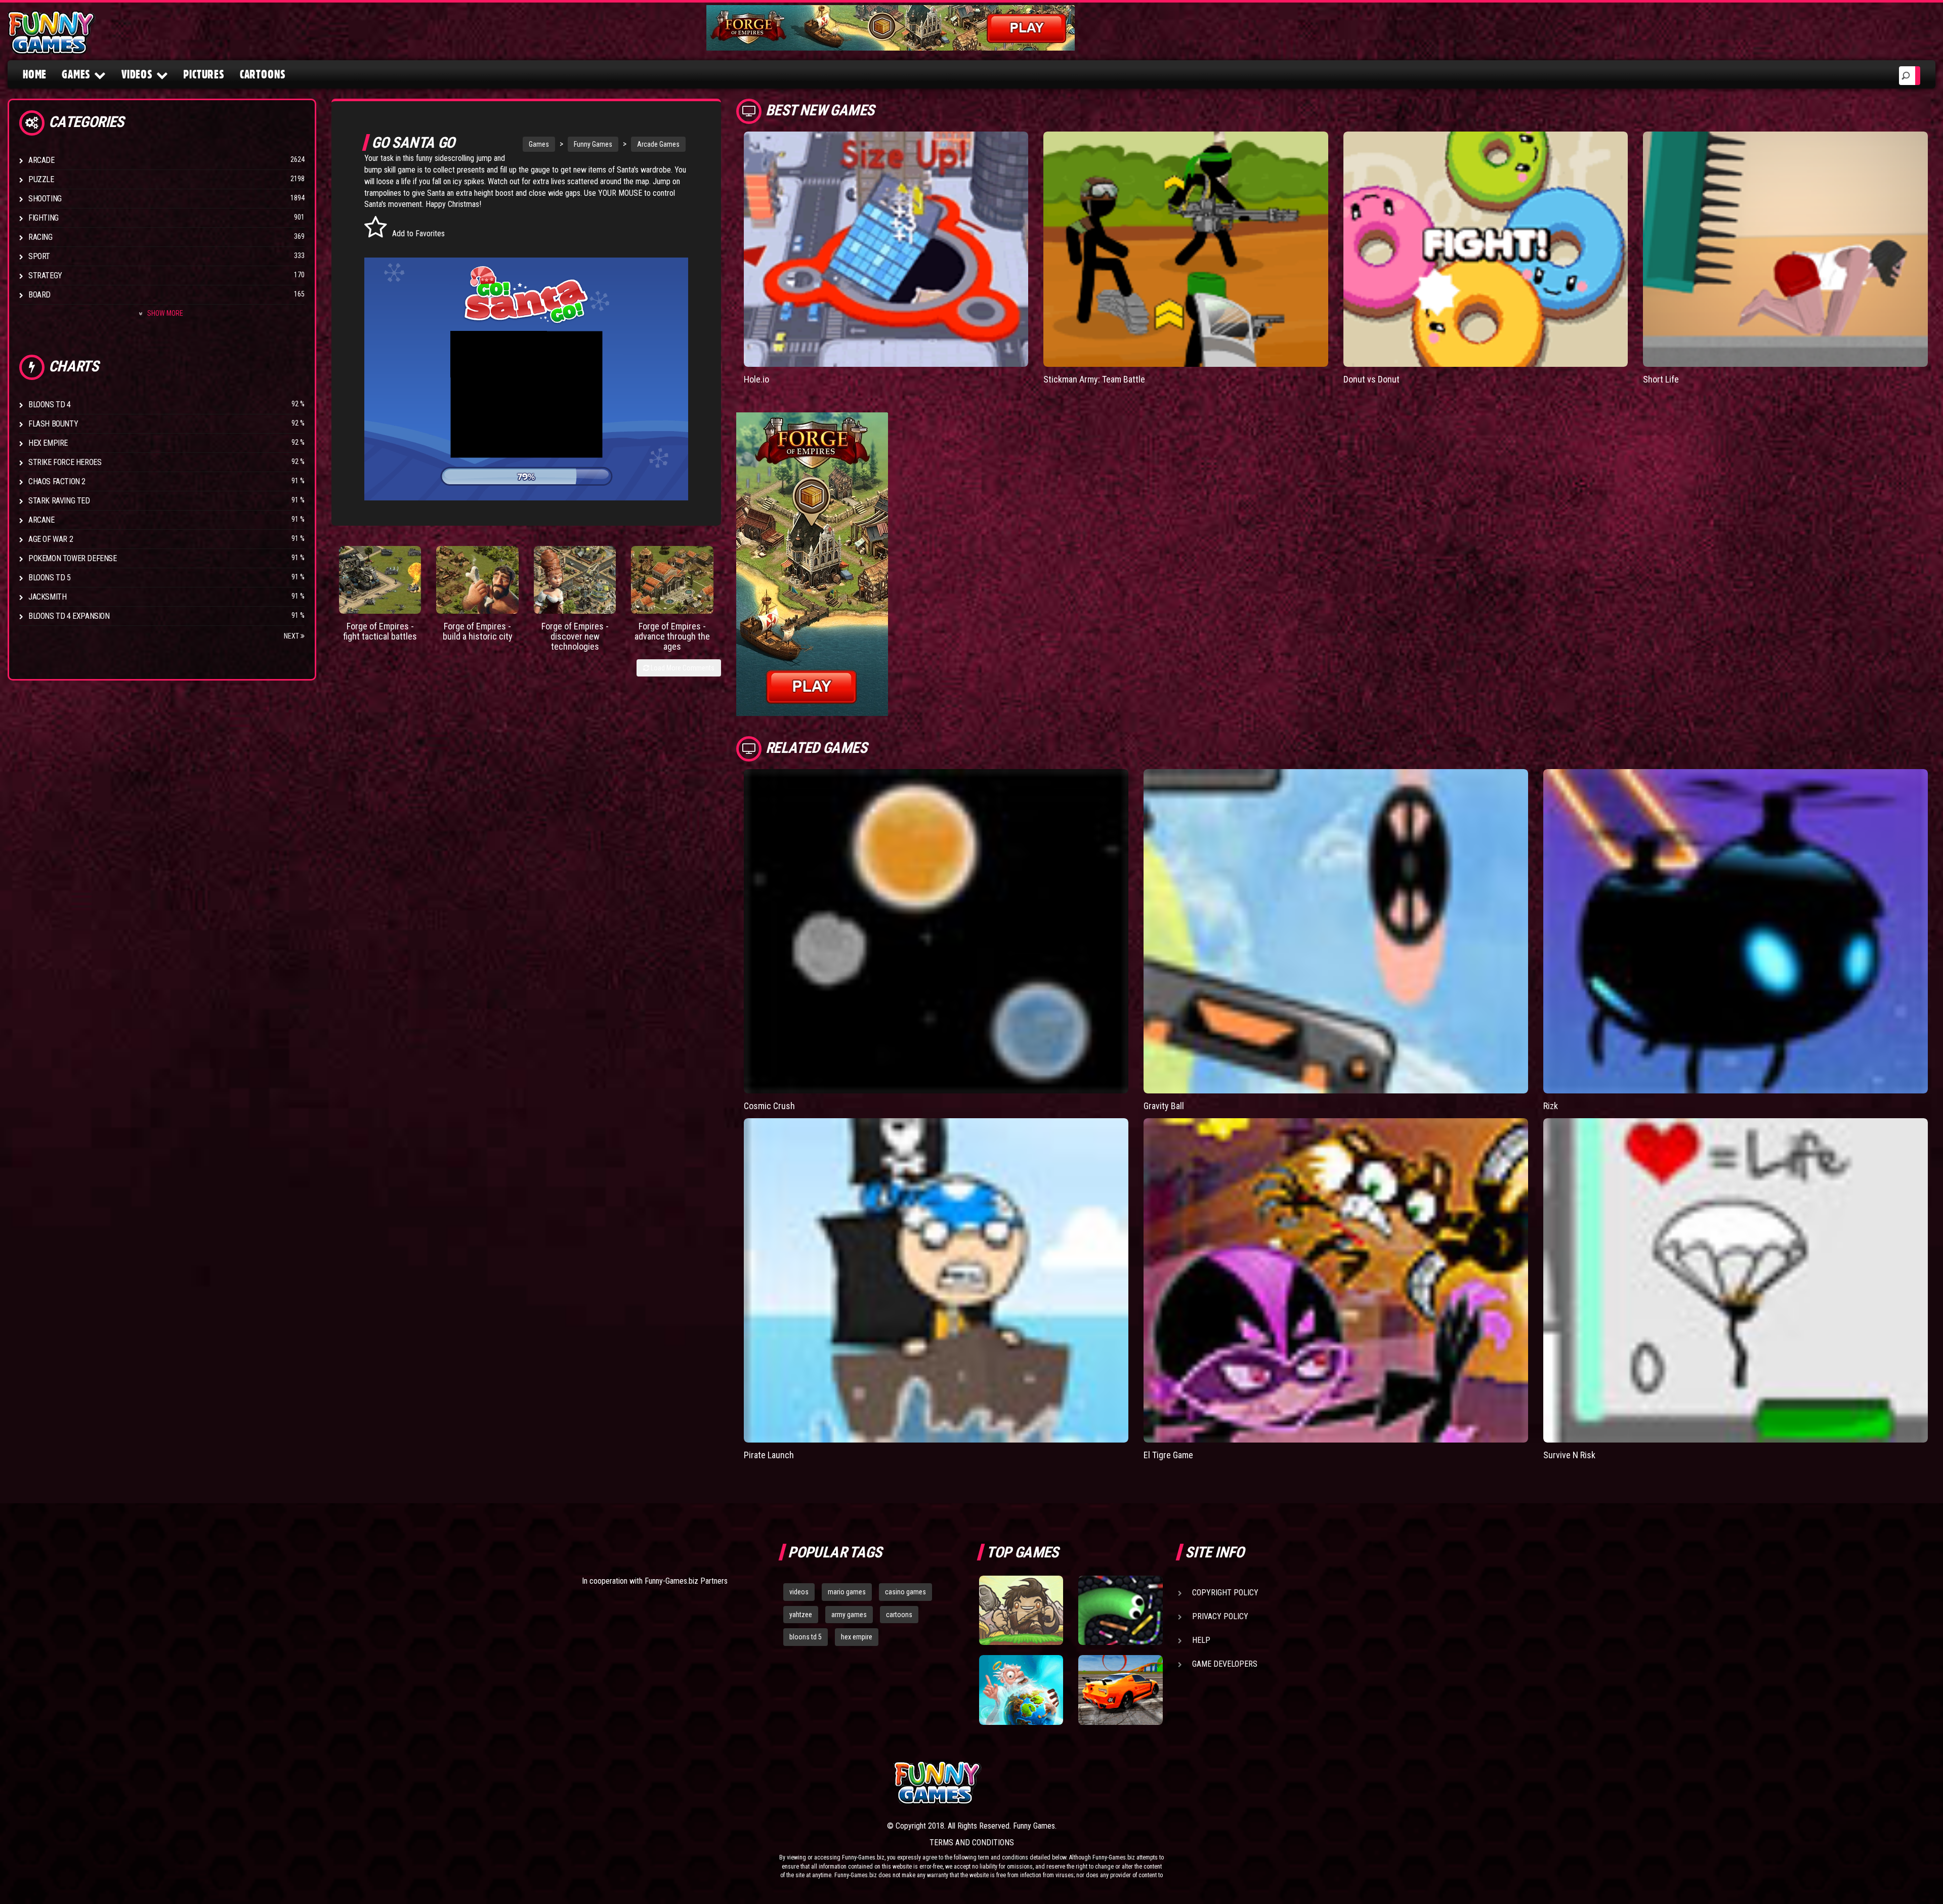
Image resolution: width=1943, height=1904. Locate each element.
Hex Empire (48, 443)
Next (292, 636)
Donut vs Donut (1371, 379)
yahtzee (801, 1615)
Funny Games (593, 144)
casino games (905, 1592)
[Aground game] (1021, 1611)
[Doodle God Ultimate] (1021, 1690)
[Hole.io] (886, 249)
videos (799, 1592)
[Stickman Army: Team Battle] (1186, 249)
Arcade (41, 160)
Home (35, 74)
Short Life (1661, 379)
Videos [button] (137, 74)
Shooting (45, 199)
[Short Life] (1785, 249)
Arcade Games (658, 144)
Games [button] (76, 74)
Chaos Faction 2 (57, 481)
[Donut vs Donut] (1486, 249)
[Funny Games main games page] (1127, 1783)
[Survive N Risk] (1736, 1280)
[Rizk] (1736, 931)
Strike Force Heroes (65, 462)
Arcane (41, 520)
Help (1201, 1640)
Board (39, 295)
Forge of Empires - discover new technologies (575, 636)
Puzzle (41, 179)
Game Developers (1225, 1664)
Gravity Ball (1164, 1106)
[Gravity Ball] (1336, 931)
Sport (39, 256)
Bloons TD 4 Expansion (69, 616)
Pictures (204, 74)
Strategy (45, 276)
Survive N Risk (1569, 1455)
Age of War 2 (51, 539)
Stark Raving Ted (59, 501)
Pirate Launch (769, 1455)
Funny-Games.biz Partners (686, 1581)
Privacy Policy (1220, 1616)
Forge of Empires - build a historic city (478, 631)
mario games (847, 1592)
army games (849, 1615)
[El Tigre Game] (1336, 1280)
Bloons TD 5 (50, 578)
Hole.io (756, 379)
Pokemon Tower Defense (73, 558)
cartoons (899, 1615)
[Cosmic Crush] (936, 931)
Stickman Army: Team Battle (1094, 379)
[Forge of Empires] (380, 580)
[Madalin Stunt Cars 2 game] (1120, 1690)
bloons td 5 (806, 1637)
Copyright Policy (1225, 1593)
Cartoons (263, 74)
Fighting (44, 218)
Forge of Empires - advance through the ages (672, 636)
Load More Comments (682, 668)
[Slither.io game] (1120, 1611)
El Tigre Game (1168, 1455)
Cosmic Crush (769, 1106)
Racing (40, 237)
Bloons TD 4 (50, 405)
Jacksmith (47, 597)
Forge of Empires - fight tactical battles (380, 631)
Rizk (1551, 1106)
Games (539, 144)
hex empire (857, 1637)
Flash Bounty (53, 424)
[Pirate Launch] (936, 1280)
